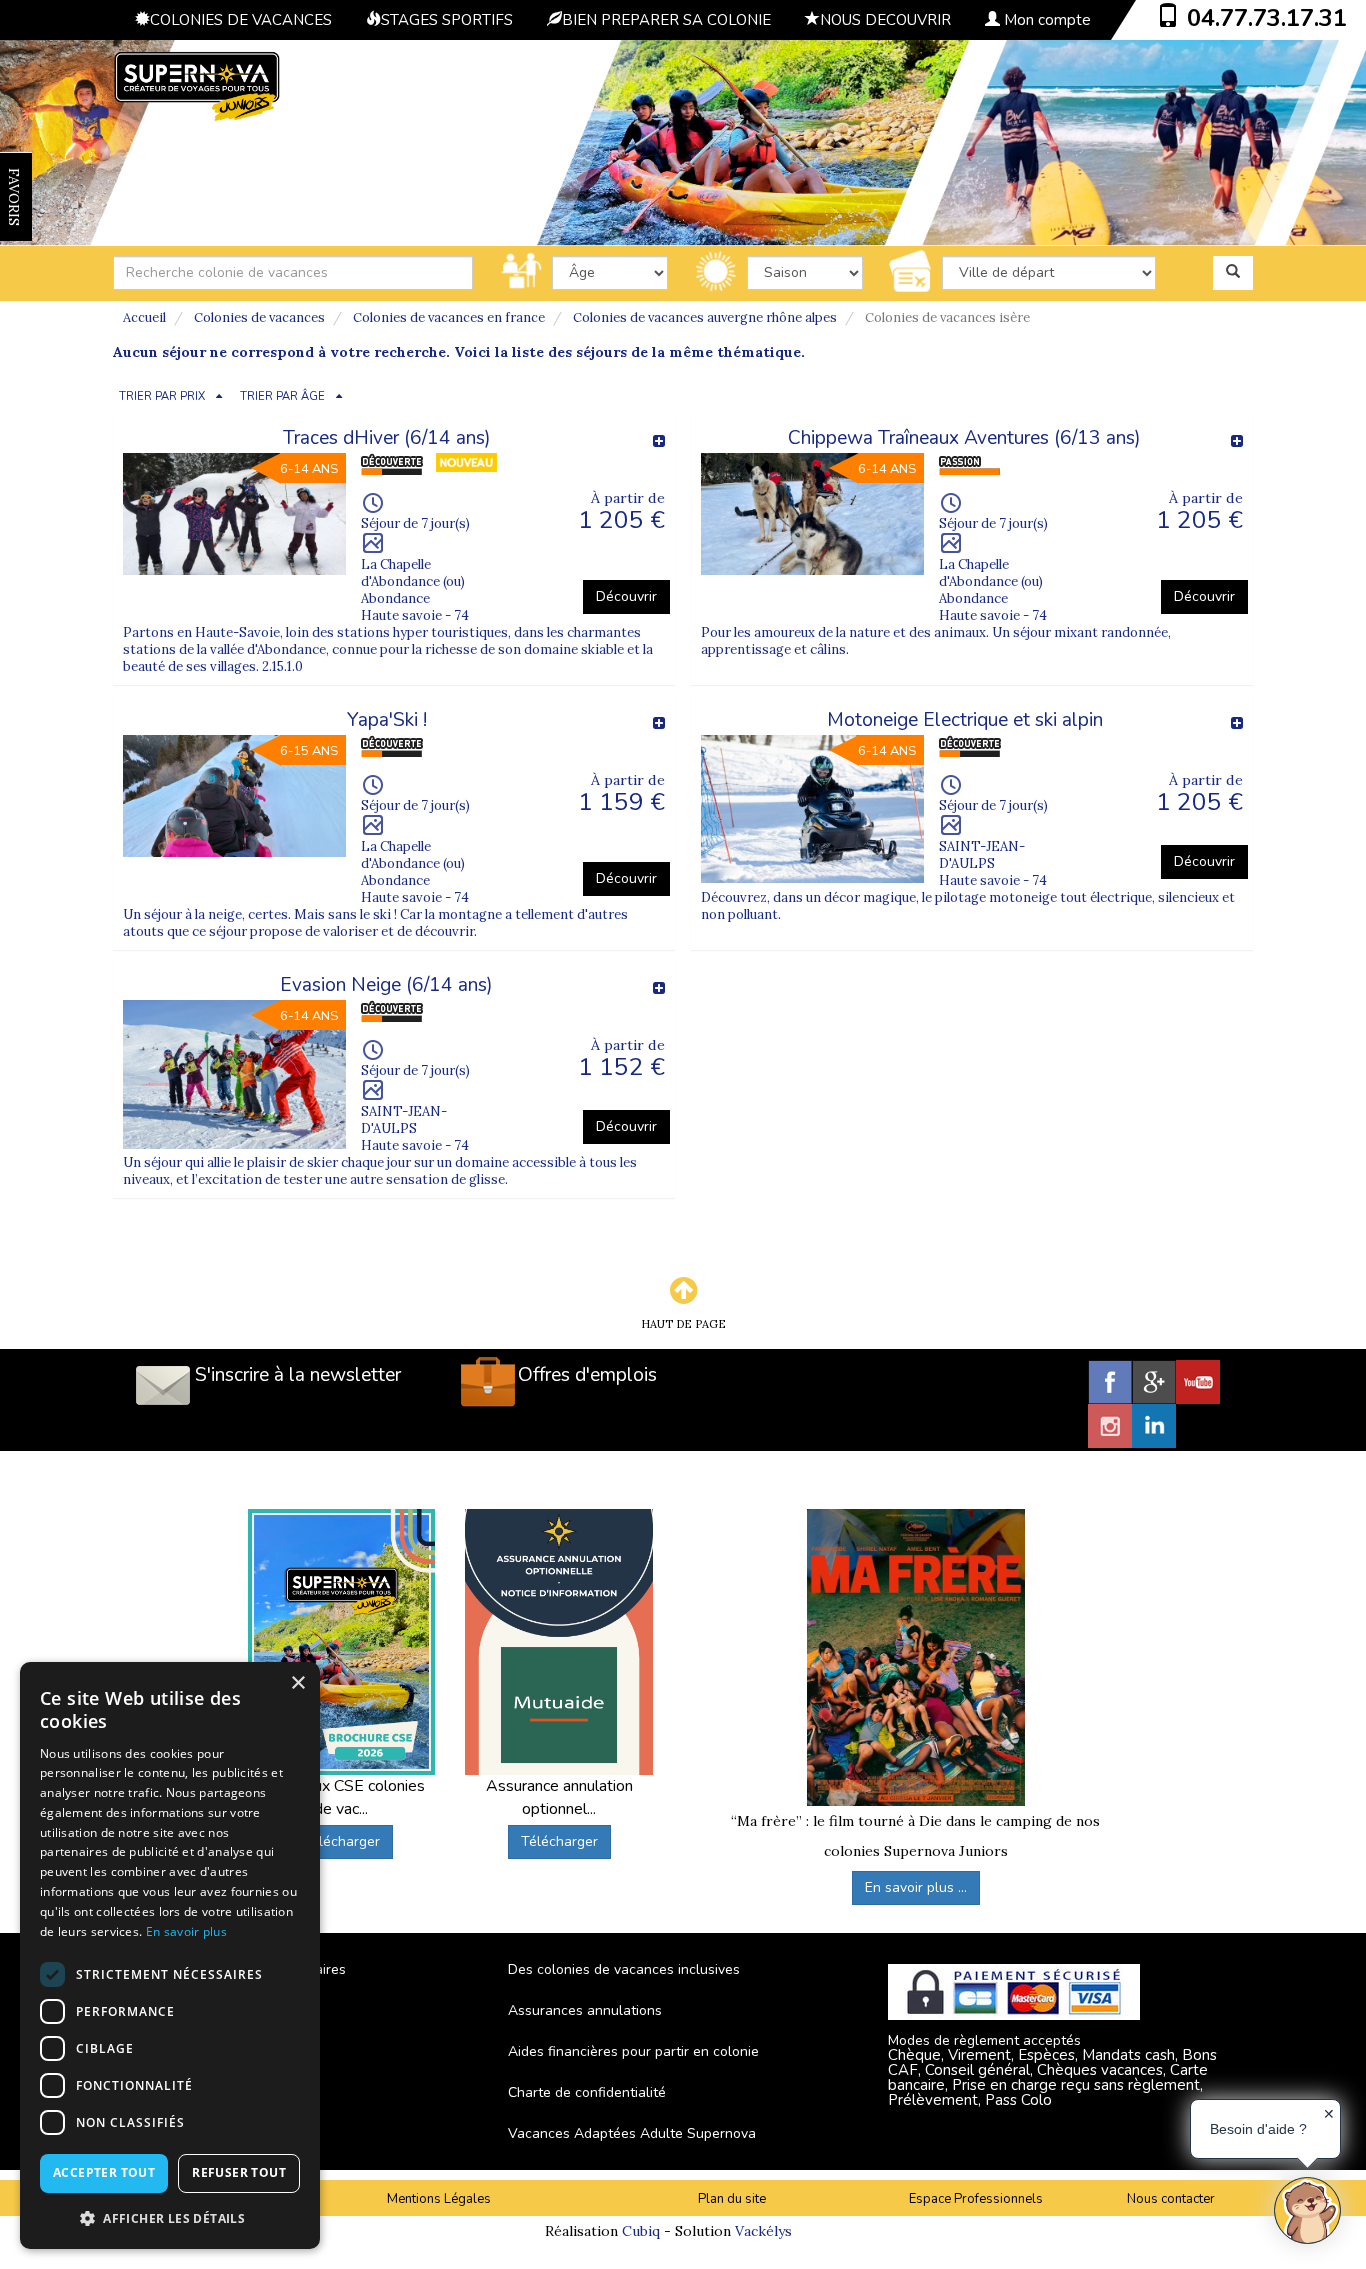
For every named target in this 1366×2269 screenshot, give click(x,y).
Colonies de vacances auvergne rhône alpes (705, 317)
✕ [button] (1329, 2114)
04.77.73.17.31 (1267, 18)
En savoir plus (186, 1931)
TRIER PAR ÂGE (282, 396)
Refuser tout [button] (239, 2172)
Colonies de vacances (259, 317)
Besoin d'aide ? (1258, 2129)
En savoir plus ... (916, 1887)
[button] (170, 2217)
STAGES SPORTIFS (447, 20)
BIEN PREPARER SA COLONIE (666, 20)
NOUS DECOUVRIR (885, 20)
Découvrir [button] (626, 596)
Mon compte (1045, 20)
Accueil (144, 317)
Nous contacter (1171, 2199)
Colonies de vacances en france (449, 317)
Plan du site (732, 2199)
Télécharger (341, 1841)
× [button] (297, 1683)
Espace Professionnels (976, 2199)
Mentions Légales (439, 2199)
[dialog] (170, 1955)
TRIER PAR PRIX (162, 396)
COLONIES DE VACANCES (241, 20)
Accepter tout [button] (104, 2172)
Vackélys (763, 2231)
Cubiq (641, 2231)
